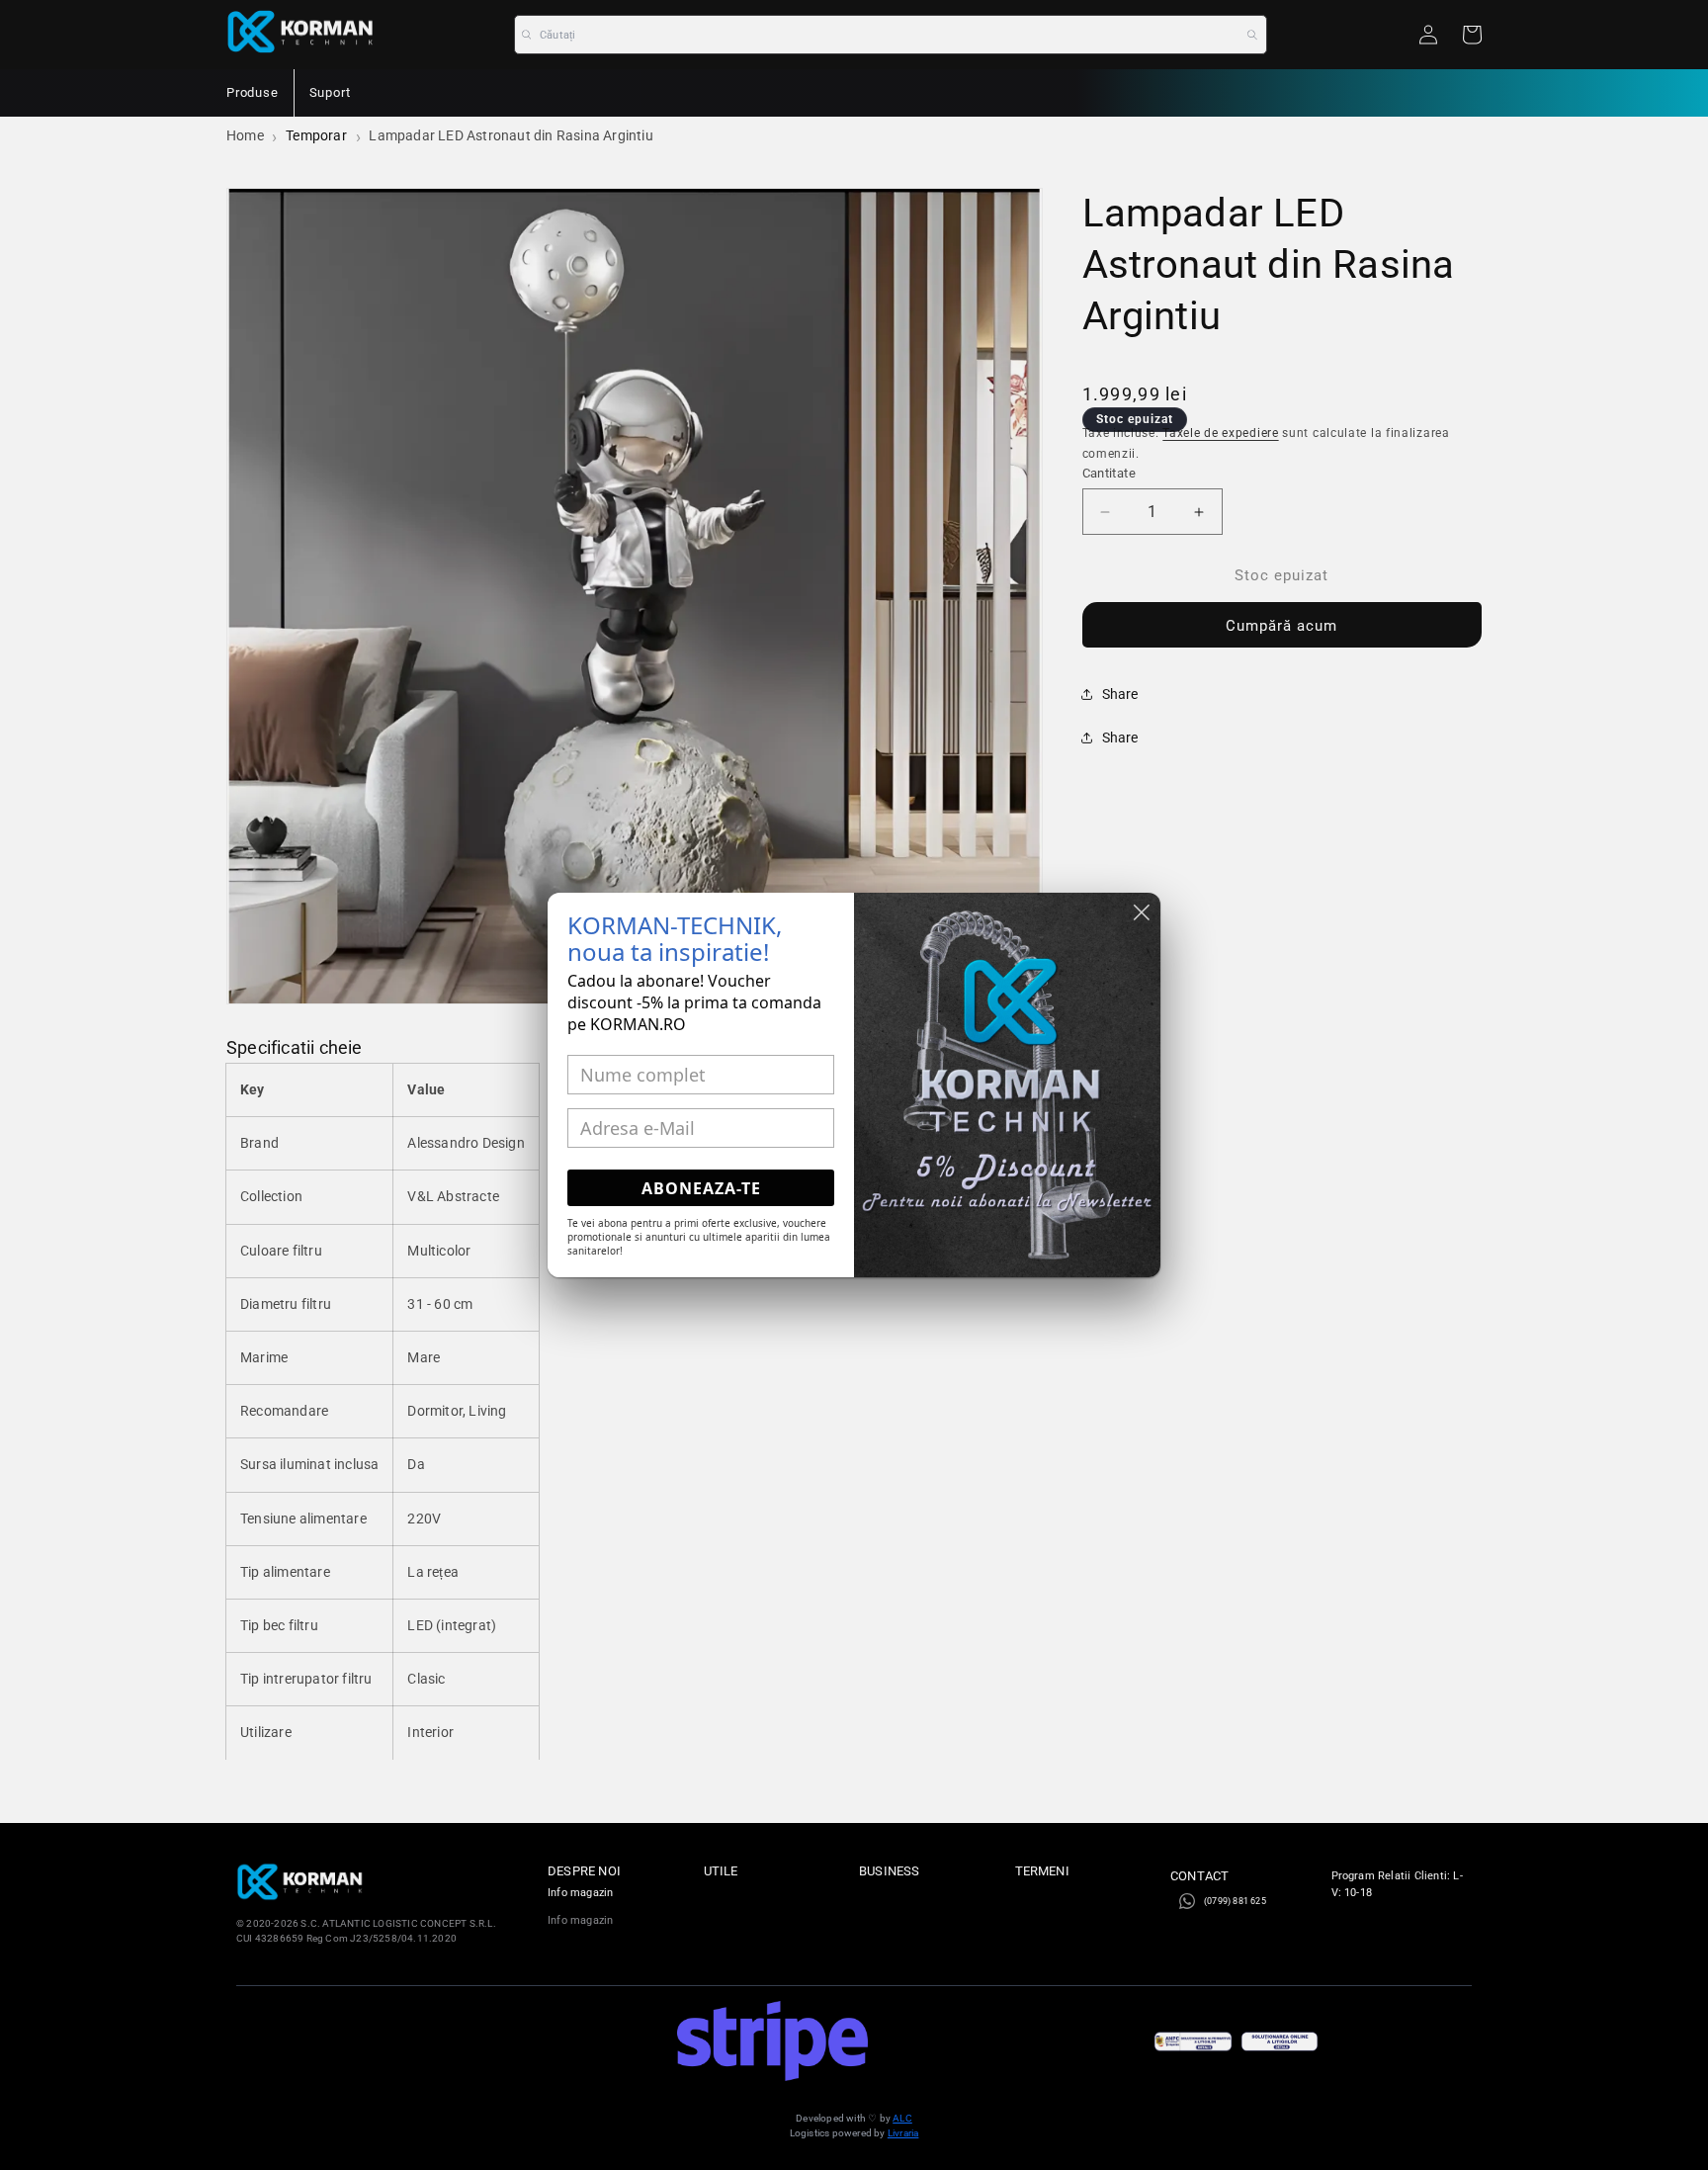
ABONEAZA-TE (701, 1188)
